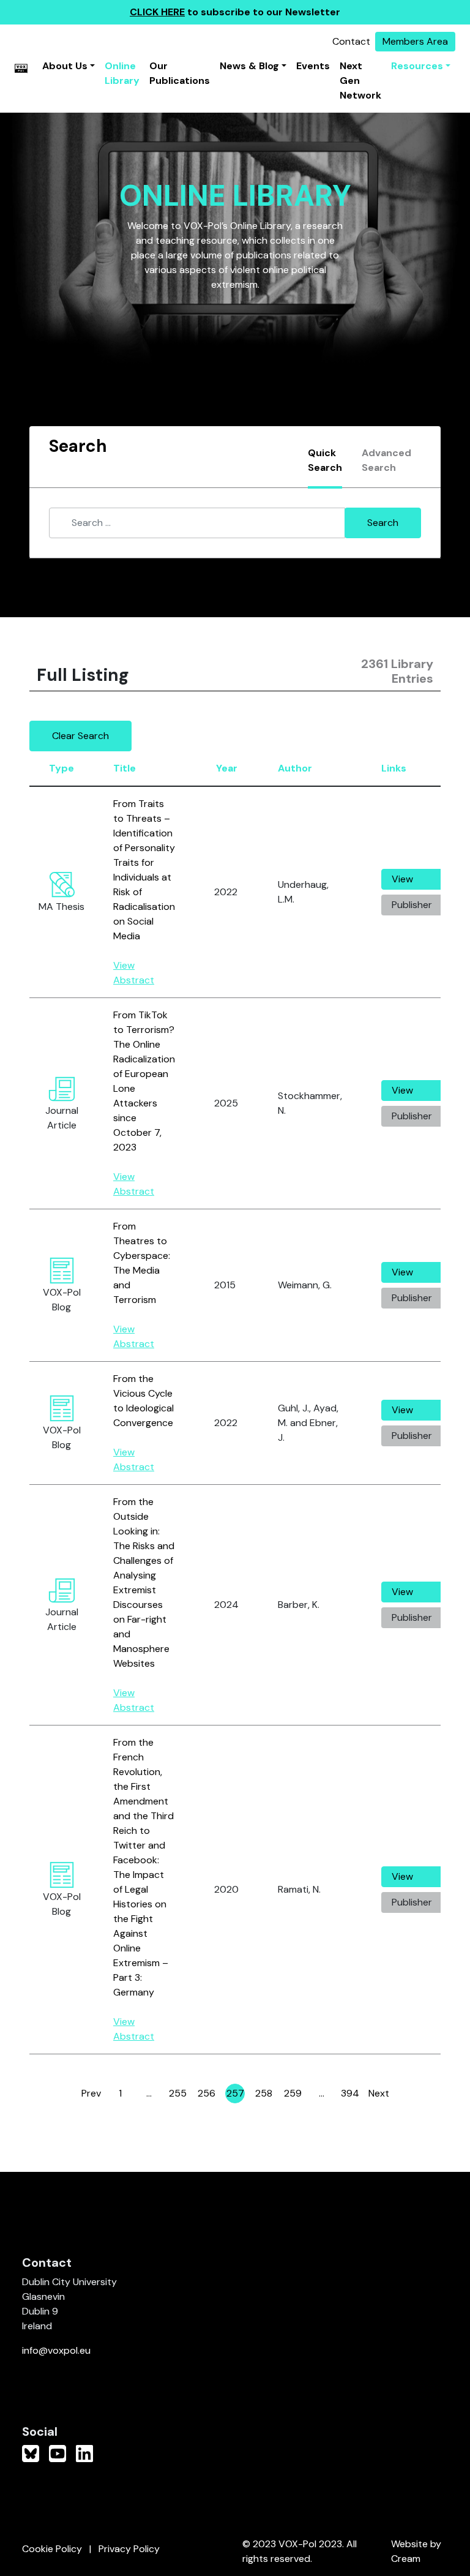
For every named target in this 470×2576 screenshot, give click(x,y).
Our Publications (180, 73)
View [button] (402, 879)
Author (295, 768)
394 (350, 2095)
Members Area (415, 41)
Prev (91, 2093)
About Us (65, 66)
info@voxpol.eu (56, 2350)
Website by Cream (416, 2551)
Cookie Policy (52, 2549)
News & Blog (249, 66)
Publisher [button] (412, 905)
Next (379, 2093)
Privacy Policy (129, 2549)
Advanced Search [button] (386, 460)
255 (178, 2095)
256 (207, 2095)
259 (293, 2095)
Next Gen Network (360, 81)
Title (125, 768)
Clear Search (80, 736)
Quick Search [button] (325, 460)
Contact (351, 41)
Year (227, 768)
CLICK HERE (157, 12)
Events (313, 66)
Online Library (122, 73)
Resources (417, 66)
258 (264, 2095)
